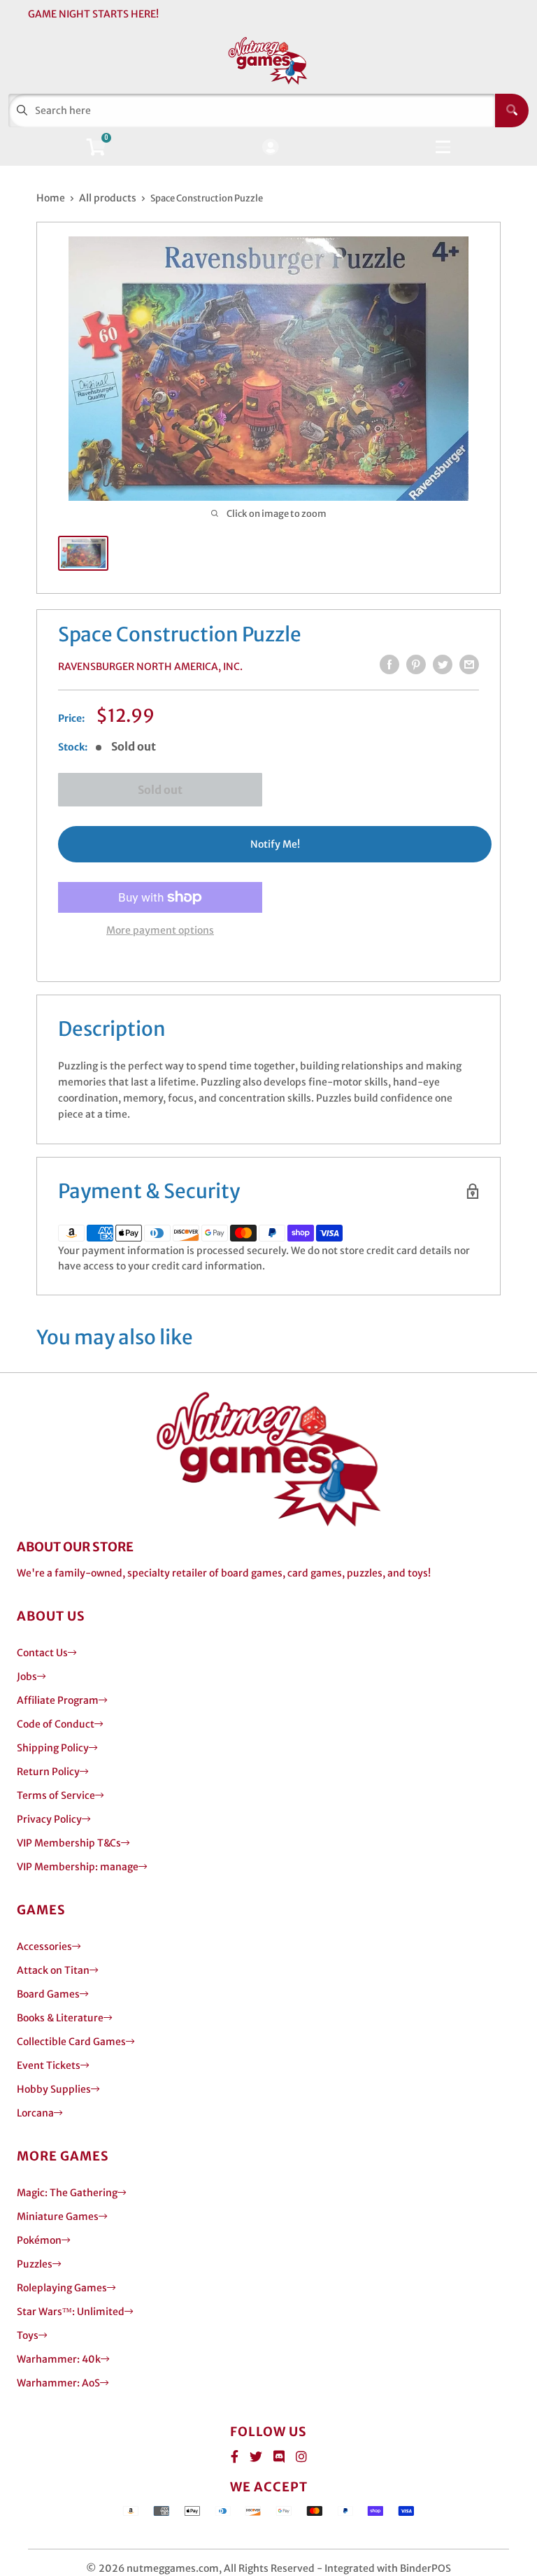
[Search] (512, 111)
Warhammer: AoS (58, 2383)
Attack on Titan (53, 1970)
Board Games (48, 1994)
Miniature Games (58, 2216)
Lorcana (35, 2113)
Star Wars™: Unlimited (71, 2312)
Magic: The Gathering (67, 2193)
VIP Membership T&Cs (69, 1843)
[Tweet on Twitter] (443, 664)
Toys (28, 2335)
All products (108, 198)
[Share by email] (469, 664)
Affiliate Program (58, 1700)
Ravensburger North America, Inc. (150, 667)
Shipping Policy (53, 1748)
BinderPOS (425, 2568)
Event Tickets (49, 2065)
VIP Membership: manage (78, 1867)
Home (51, 198)
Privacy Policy (49, 1819)
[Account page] (270, 148)
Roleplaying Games (62, 2288)
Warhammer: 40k (59, 2359)
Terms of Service (56, 1795)
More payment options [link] (160, 930)
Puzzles (35, 2264)
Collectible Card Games (71, 2042)
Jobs (27, 1677)
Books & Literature (60, 2018)
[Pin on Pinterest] (416, 664)
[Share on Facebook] (389, 664)
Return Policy (48, 1772)
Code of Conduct (56, 1724)
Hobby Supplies (54, 2089)
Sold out (160, 790)
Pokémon (39, 2240)
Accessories (44, 1947)
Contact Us (42, 1653)
